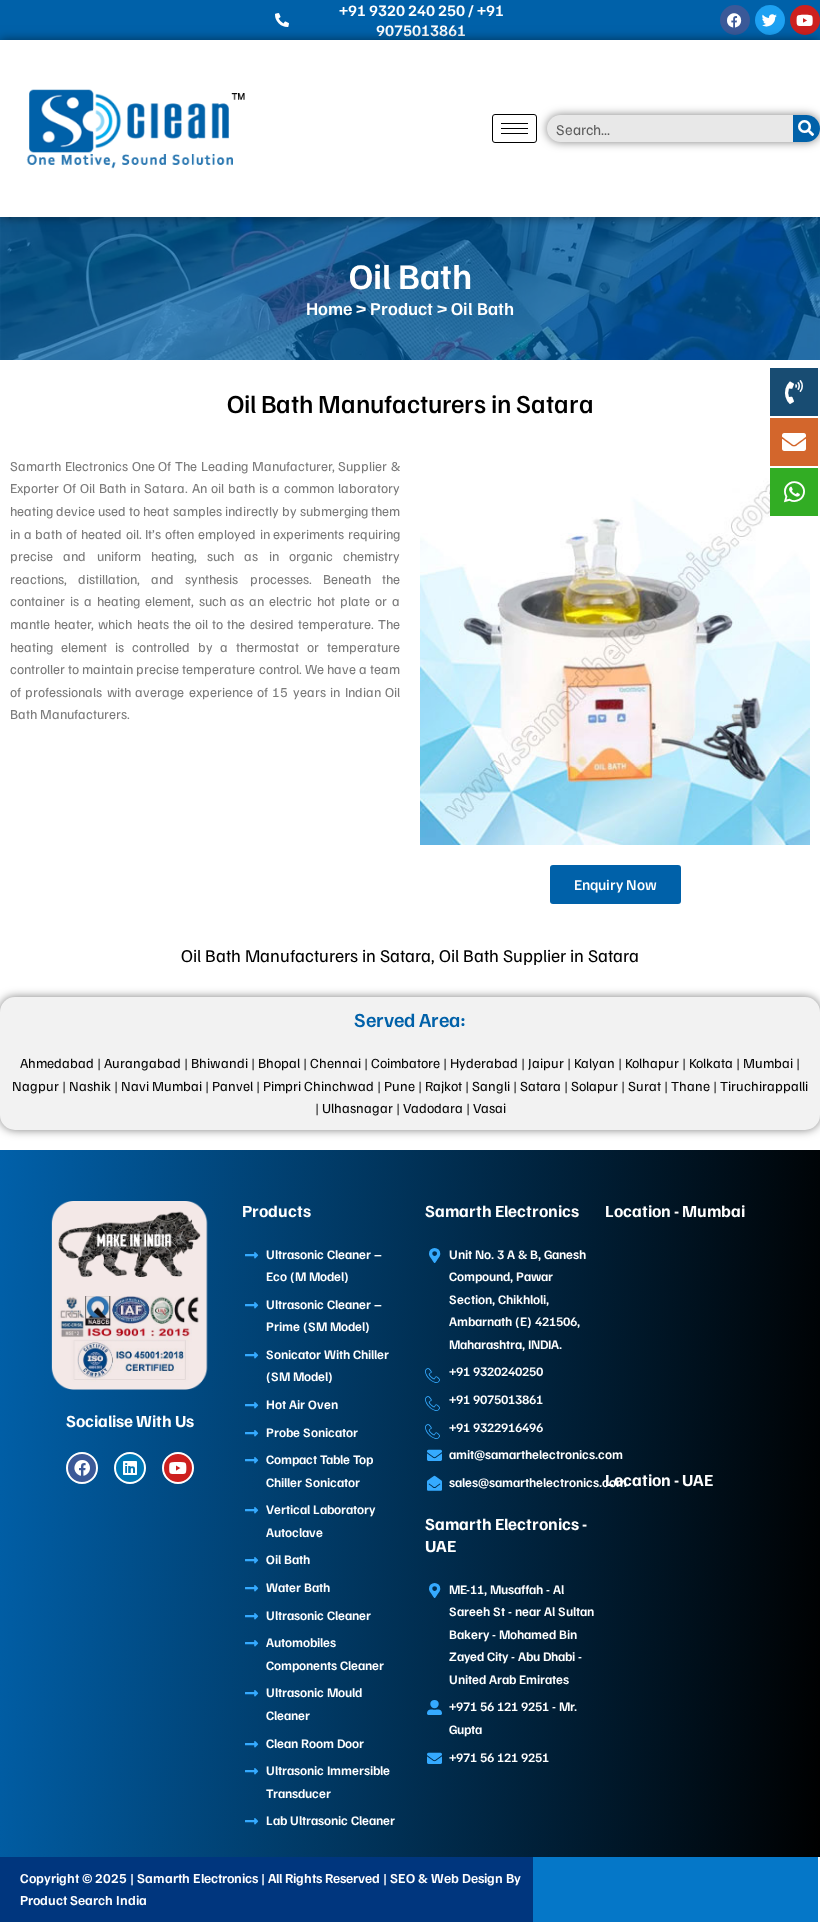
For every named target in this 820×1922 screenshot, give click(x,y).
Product (401, 308)
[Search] (806, 128)
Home (329, 308)
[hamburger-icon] (514, 128)
